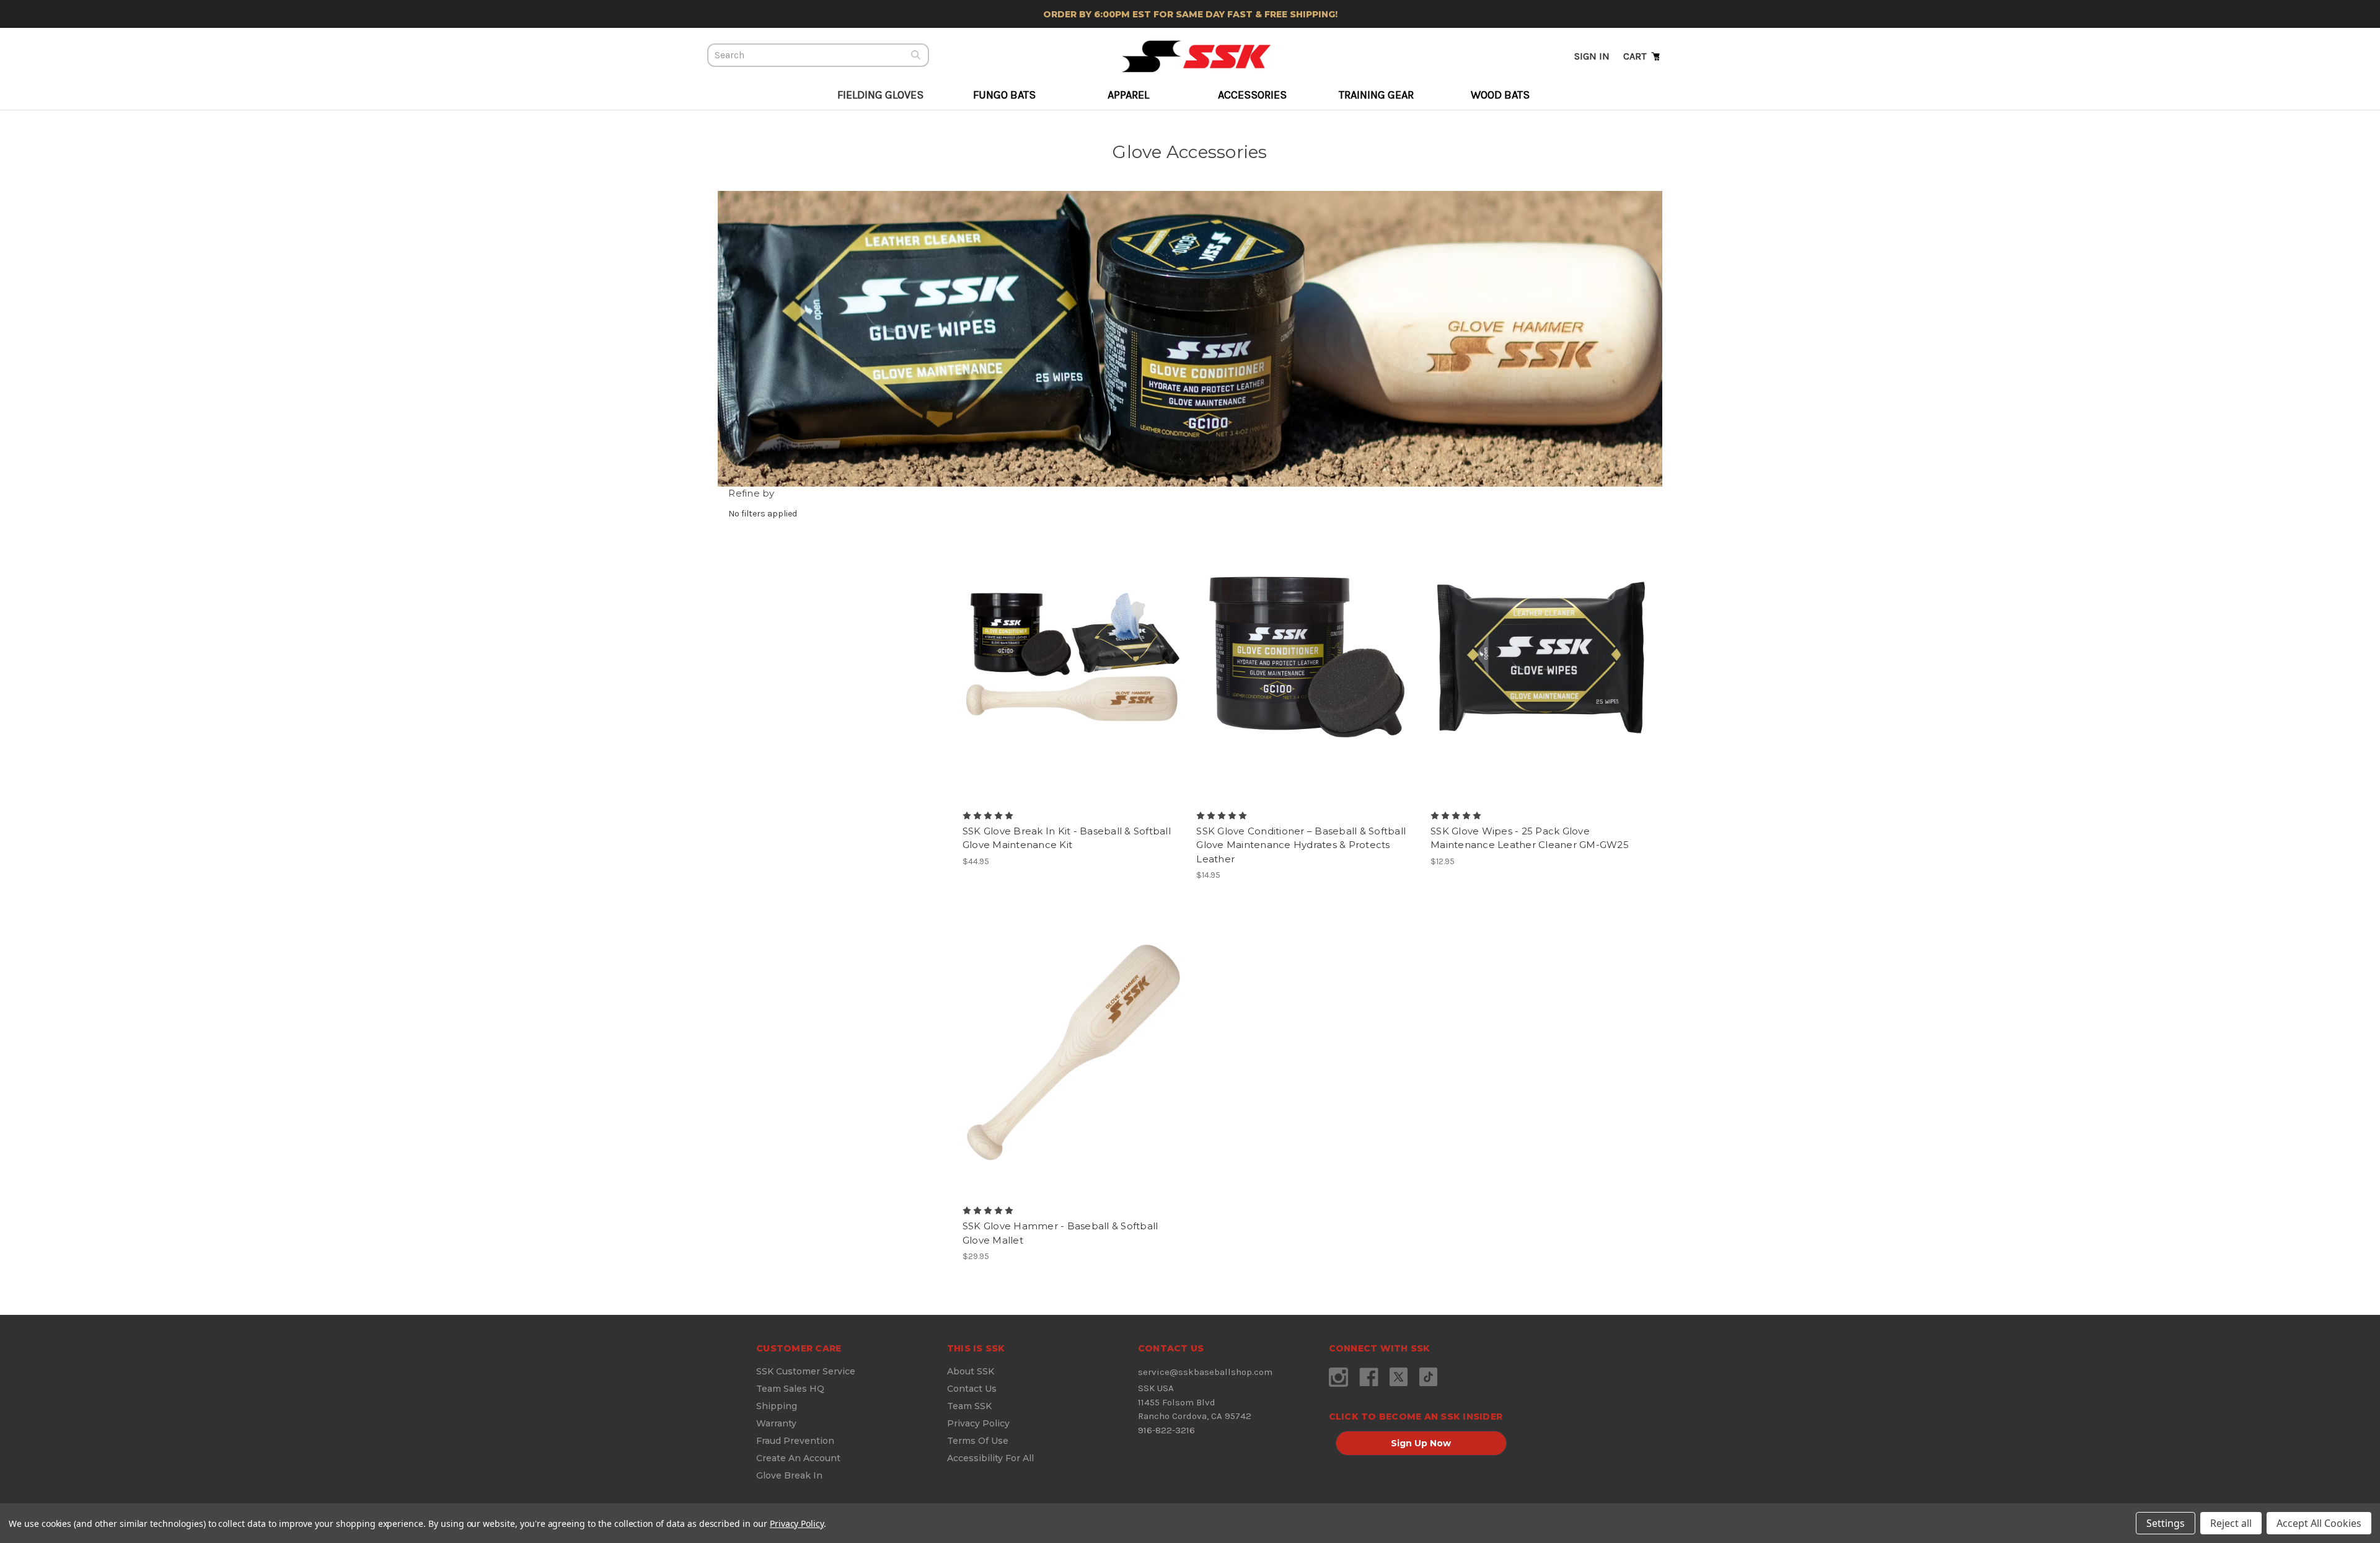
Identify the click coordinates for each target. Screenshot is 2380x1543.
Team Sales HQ (790, 1389)
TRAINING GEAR (1376, 95)
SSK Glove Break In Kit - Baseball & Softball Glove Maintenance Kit (1067, 838)
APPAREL (1128, 95)
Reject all (2231, 1523)
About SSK (971, 1371)
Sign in (1592, 56)
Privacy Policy (978, 1423)
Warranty (776, 1423)
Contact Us (972, 1389)
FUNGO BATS (1004, 95)
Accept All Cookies (2319, 1523)
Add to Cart (1307, 668)
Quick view (1062, 647)
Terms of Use (978, 1441)
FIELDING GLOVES (880, 95)
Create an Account (798, 1458)
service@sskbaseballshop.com (1205, 1372)
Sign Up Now (1421, 1443)
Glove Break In (789, 1475)
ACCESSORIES (1252, 95)
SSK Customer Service (806, 1371)
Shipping (777, 1406)
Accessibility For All (990, 1458)
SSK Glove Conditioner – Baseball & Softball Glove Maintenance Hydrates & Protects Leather (1301, 845)
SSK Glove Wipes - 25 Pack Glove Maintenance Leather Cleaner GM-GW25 (1530, 838)
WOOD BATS (1500, 95)
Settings (2166, 1523)
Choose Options (1073, 668)
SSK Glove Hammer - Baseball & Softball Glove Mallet (1060, 1233)
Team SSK (969, 1406)
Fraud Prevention (795, 1441)
